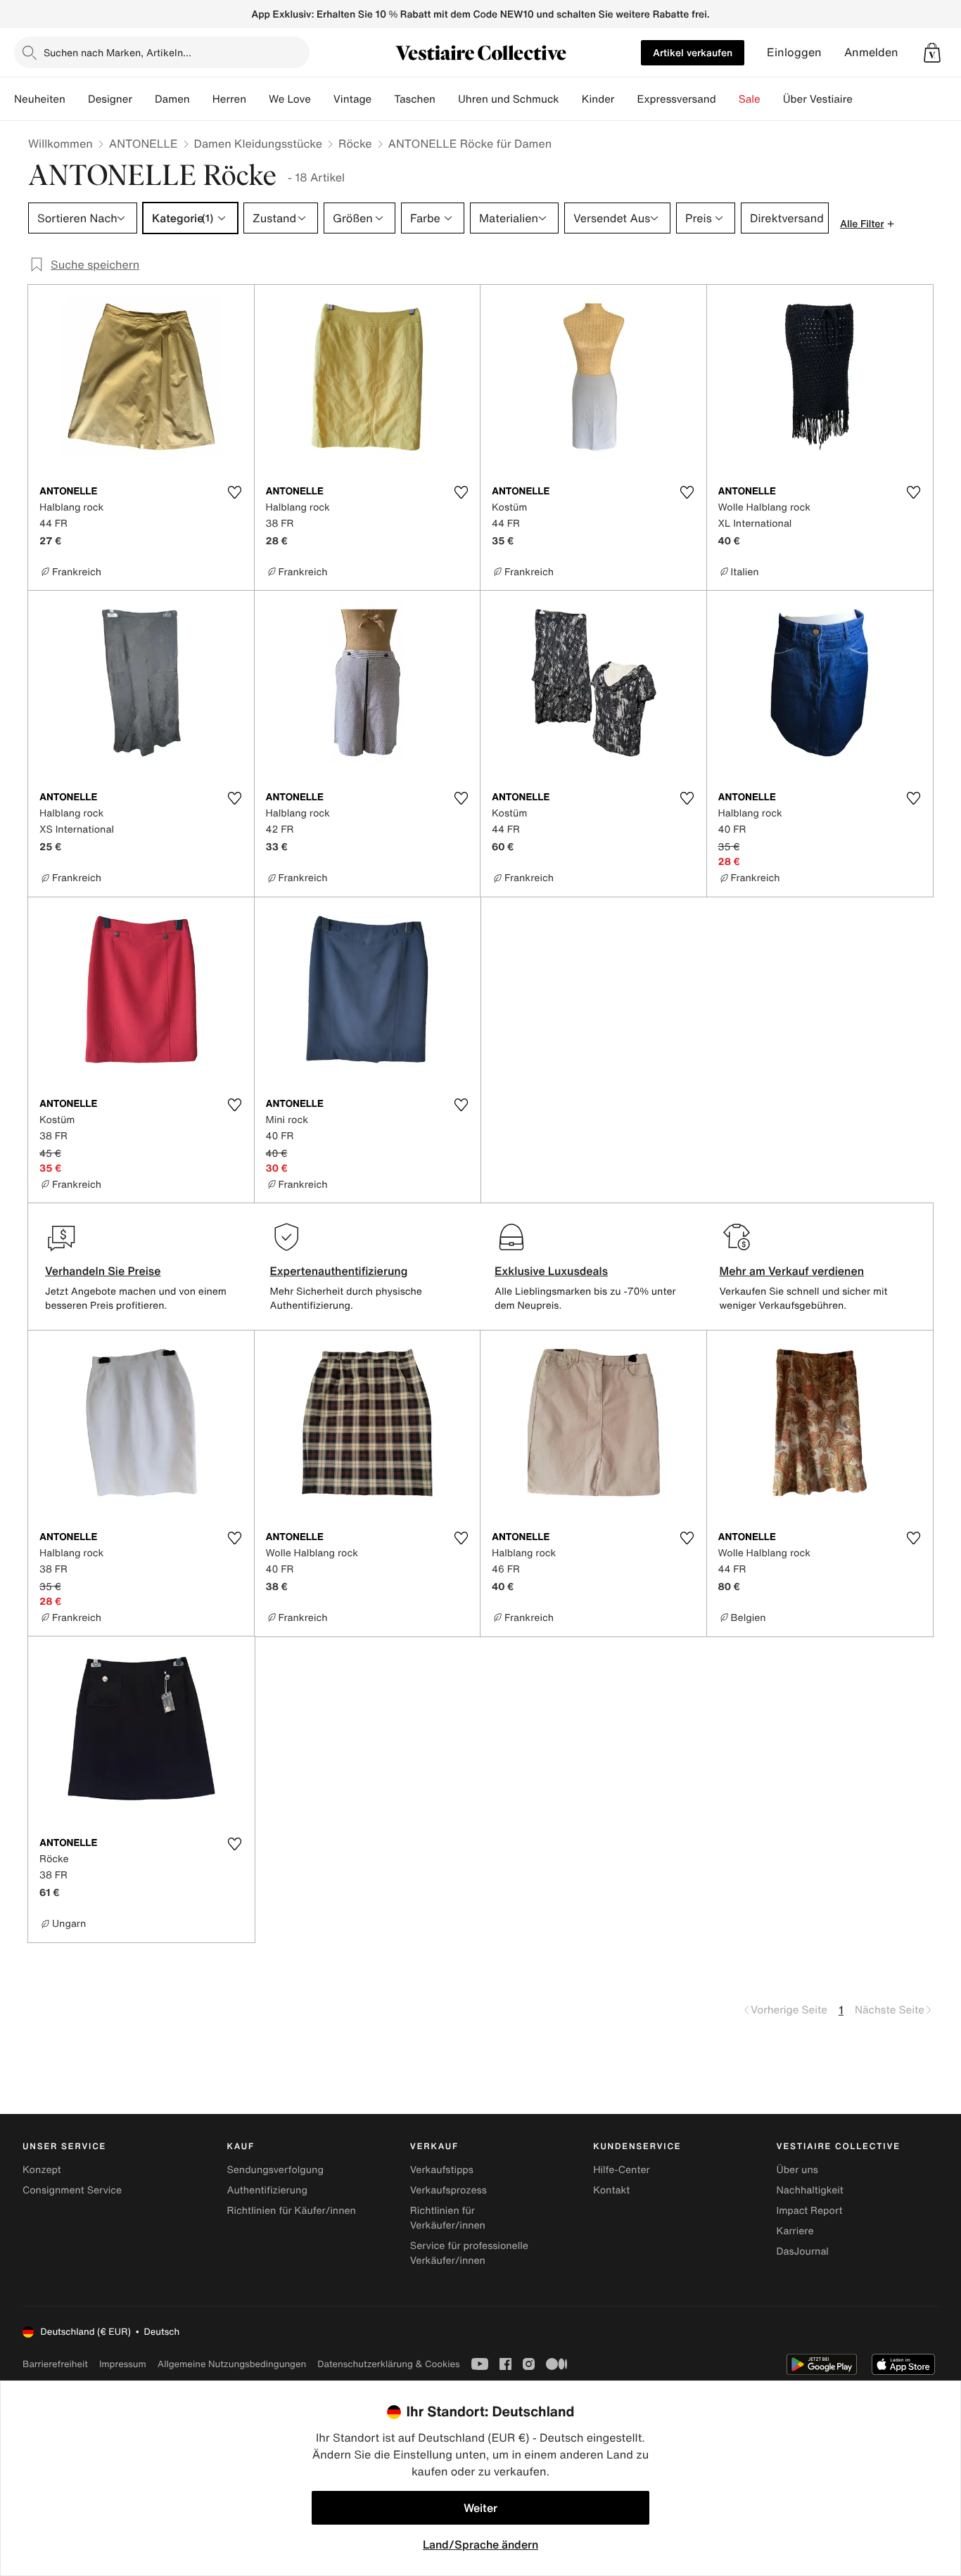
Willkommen (61, 143)
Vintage (352, 99)
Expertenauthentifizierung (339, 1271)
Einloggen (794, 52)
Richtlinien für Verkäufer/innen (448, 2218)
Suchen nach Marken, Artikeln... (117, 52)
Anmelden (871, 52)
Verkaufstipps (442, 2170)
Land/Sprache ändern (480, 2544)
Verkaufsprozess (448, 2190)
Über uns (797, 2170)
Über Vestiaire (818, 99)
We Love (290, 99)
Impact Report (810, 2211)
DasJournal (803, 2251)
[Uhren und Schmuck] (571, 99)
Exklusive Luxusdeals (551, 1271)
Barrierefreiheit (55, 2364)
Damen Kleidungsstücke (259, 143)
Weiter (480, 2508)
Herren (229, 99)
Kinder (598, 99)
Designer (110, 99)
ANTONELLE (144, 143)
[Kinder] (625, 99)
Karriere (795, 2231)
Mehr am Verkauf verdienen (792, 1271)
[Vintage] (383, 99)
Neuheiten (40, 99)
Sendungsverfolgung (275, 2170)
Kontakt (611, 2190)
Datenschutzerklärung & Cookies (388, 2364)
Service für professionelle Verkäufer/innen (469, 2253)
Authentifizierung (267, 2190)
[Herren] (257, 99)
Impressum (123, 2364)
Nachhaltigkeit (810, 2190)
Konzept (42, 2170)
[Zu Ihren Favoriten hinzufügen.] (235, 492)
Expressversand (676, 99)
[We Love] (322, 99)
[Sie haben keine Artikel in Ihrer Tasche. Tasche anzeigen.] (932, 53)
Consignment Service (72, 2190)
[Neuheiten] (77, 99)
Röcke (355, 143)
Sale (750, 99)
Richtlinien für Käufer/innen (291, 2211)
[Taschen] (447, 99)
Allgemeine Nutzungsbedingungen (232, 2364)
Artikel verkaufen (693, 52)
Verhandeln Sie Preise (103, 1271)
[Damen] (201, 99)
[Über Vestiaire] (864, 99)
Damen (172, 99)
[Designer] (144, 99)
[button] (932, 53)
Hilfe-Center (621, 2170)
